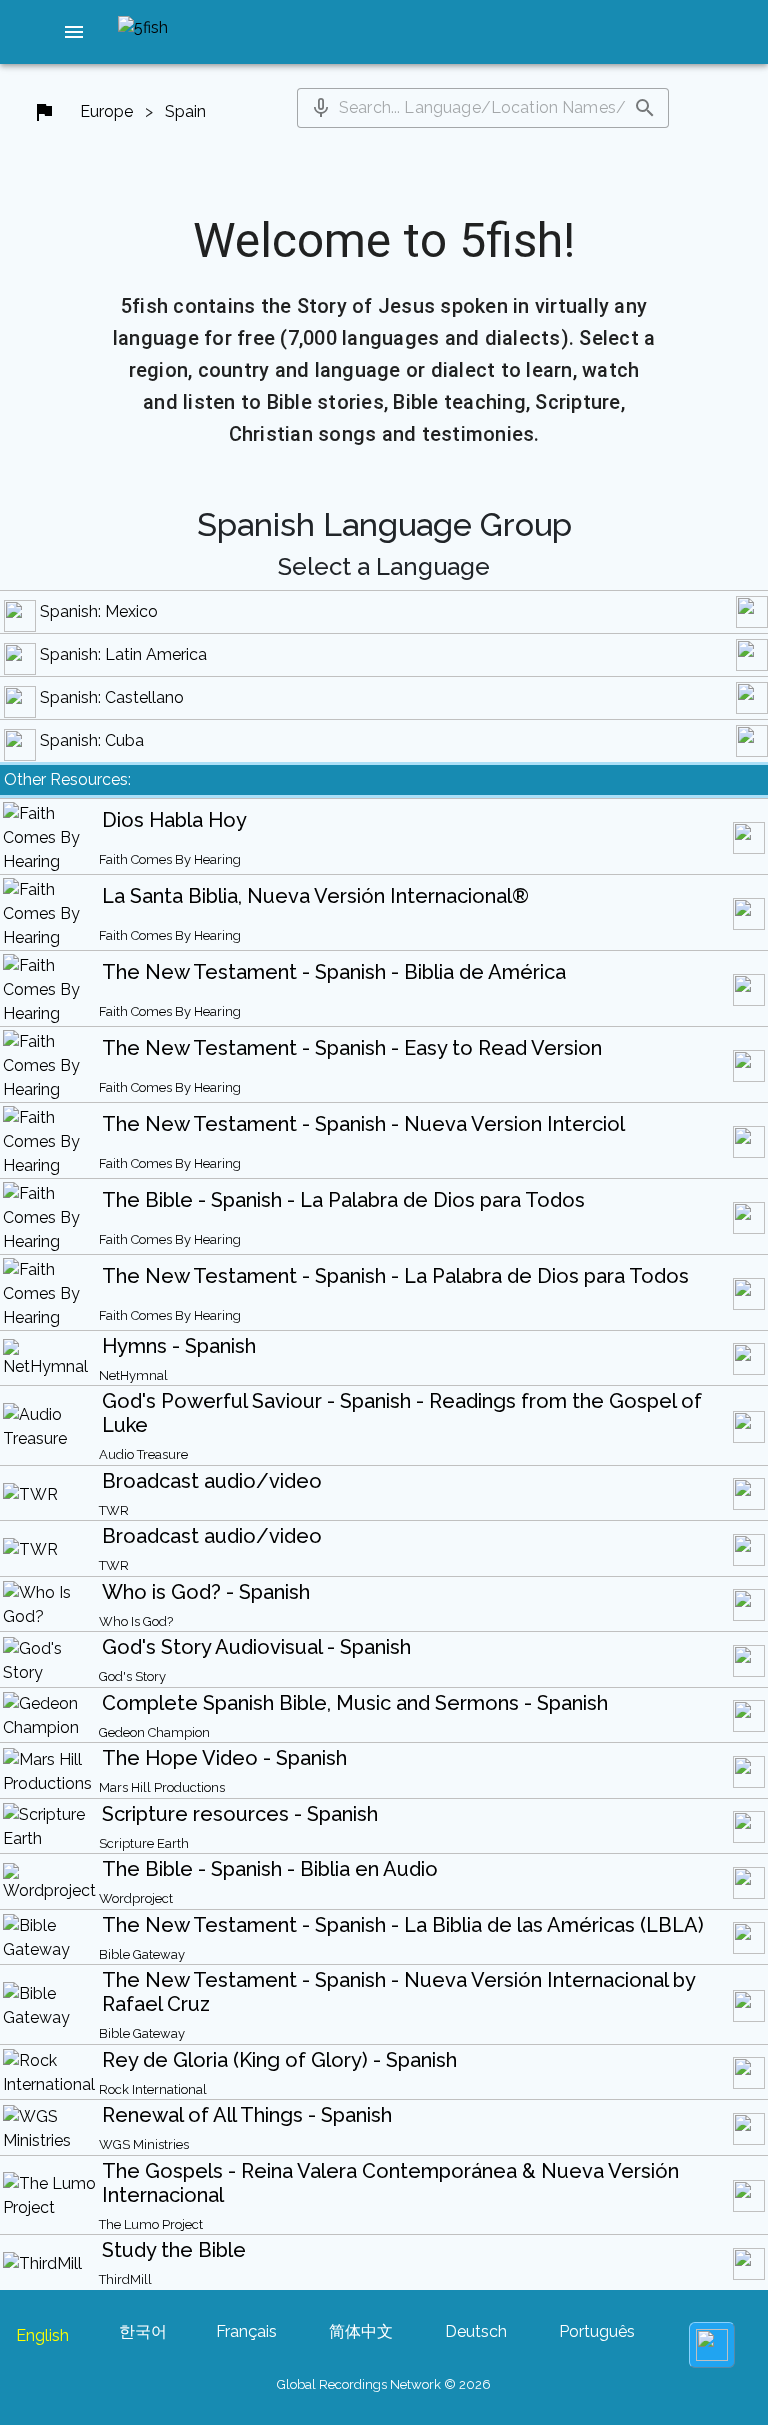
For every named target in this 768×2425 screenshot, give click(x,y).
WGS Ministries (144, 2144)
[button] (74, 32)
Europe (106, 111)
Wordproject (136, 1898)
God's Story (132, 1676)
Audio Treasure (143, 1454)
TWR (114, 1510)
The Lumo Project (151, 2224)
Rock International (153, 2089)
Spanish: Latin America (123, 654)
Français (246, 2331)
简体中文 (361, 2331)
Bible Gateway (142, 1954)
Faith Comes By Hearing (170, 859)
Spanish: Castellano (112, 697)
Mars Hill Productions (162, 1787)
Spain (185, 111)
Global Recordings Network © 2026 (384, 2384)
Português (597, 2331)
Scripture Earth (144, 1843)
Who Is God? (136, 1621)
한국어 (143, 2331)
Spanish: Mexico (99, 611)
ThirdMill (125, 2279)
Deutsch (476, 2331)
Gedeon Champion (154, 1732)
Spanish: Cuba (92, 740)
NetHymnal (133, 1375)
